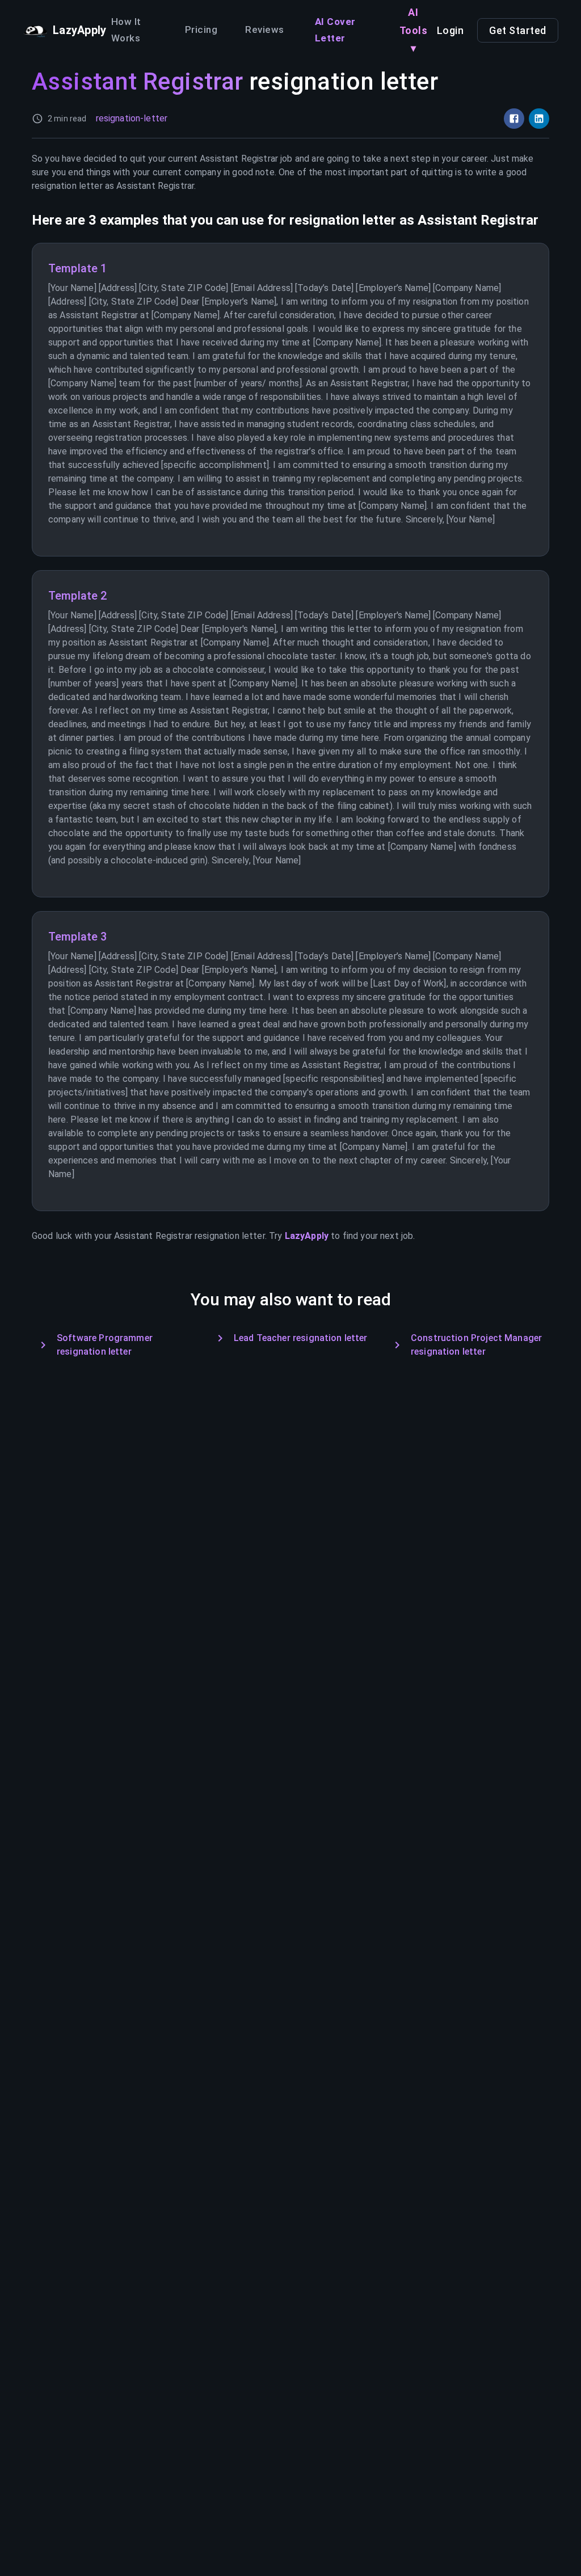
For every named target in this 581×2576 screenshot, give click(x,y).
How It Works (126, 30)
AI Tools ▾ (414, 30)
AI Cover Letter (335, 30)
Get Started (518, 30)
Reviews (265, 29)
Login (451, 30)
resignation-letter (132, 118)
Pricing (201, 29)
